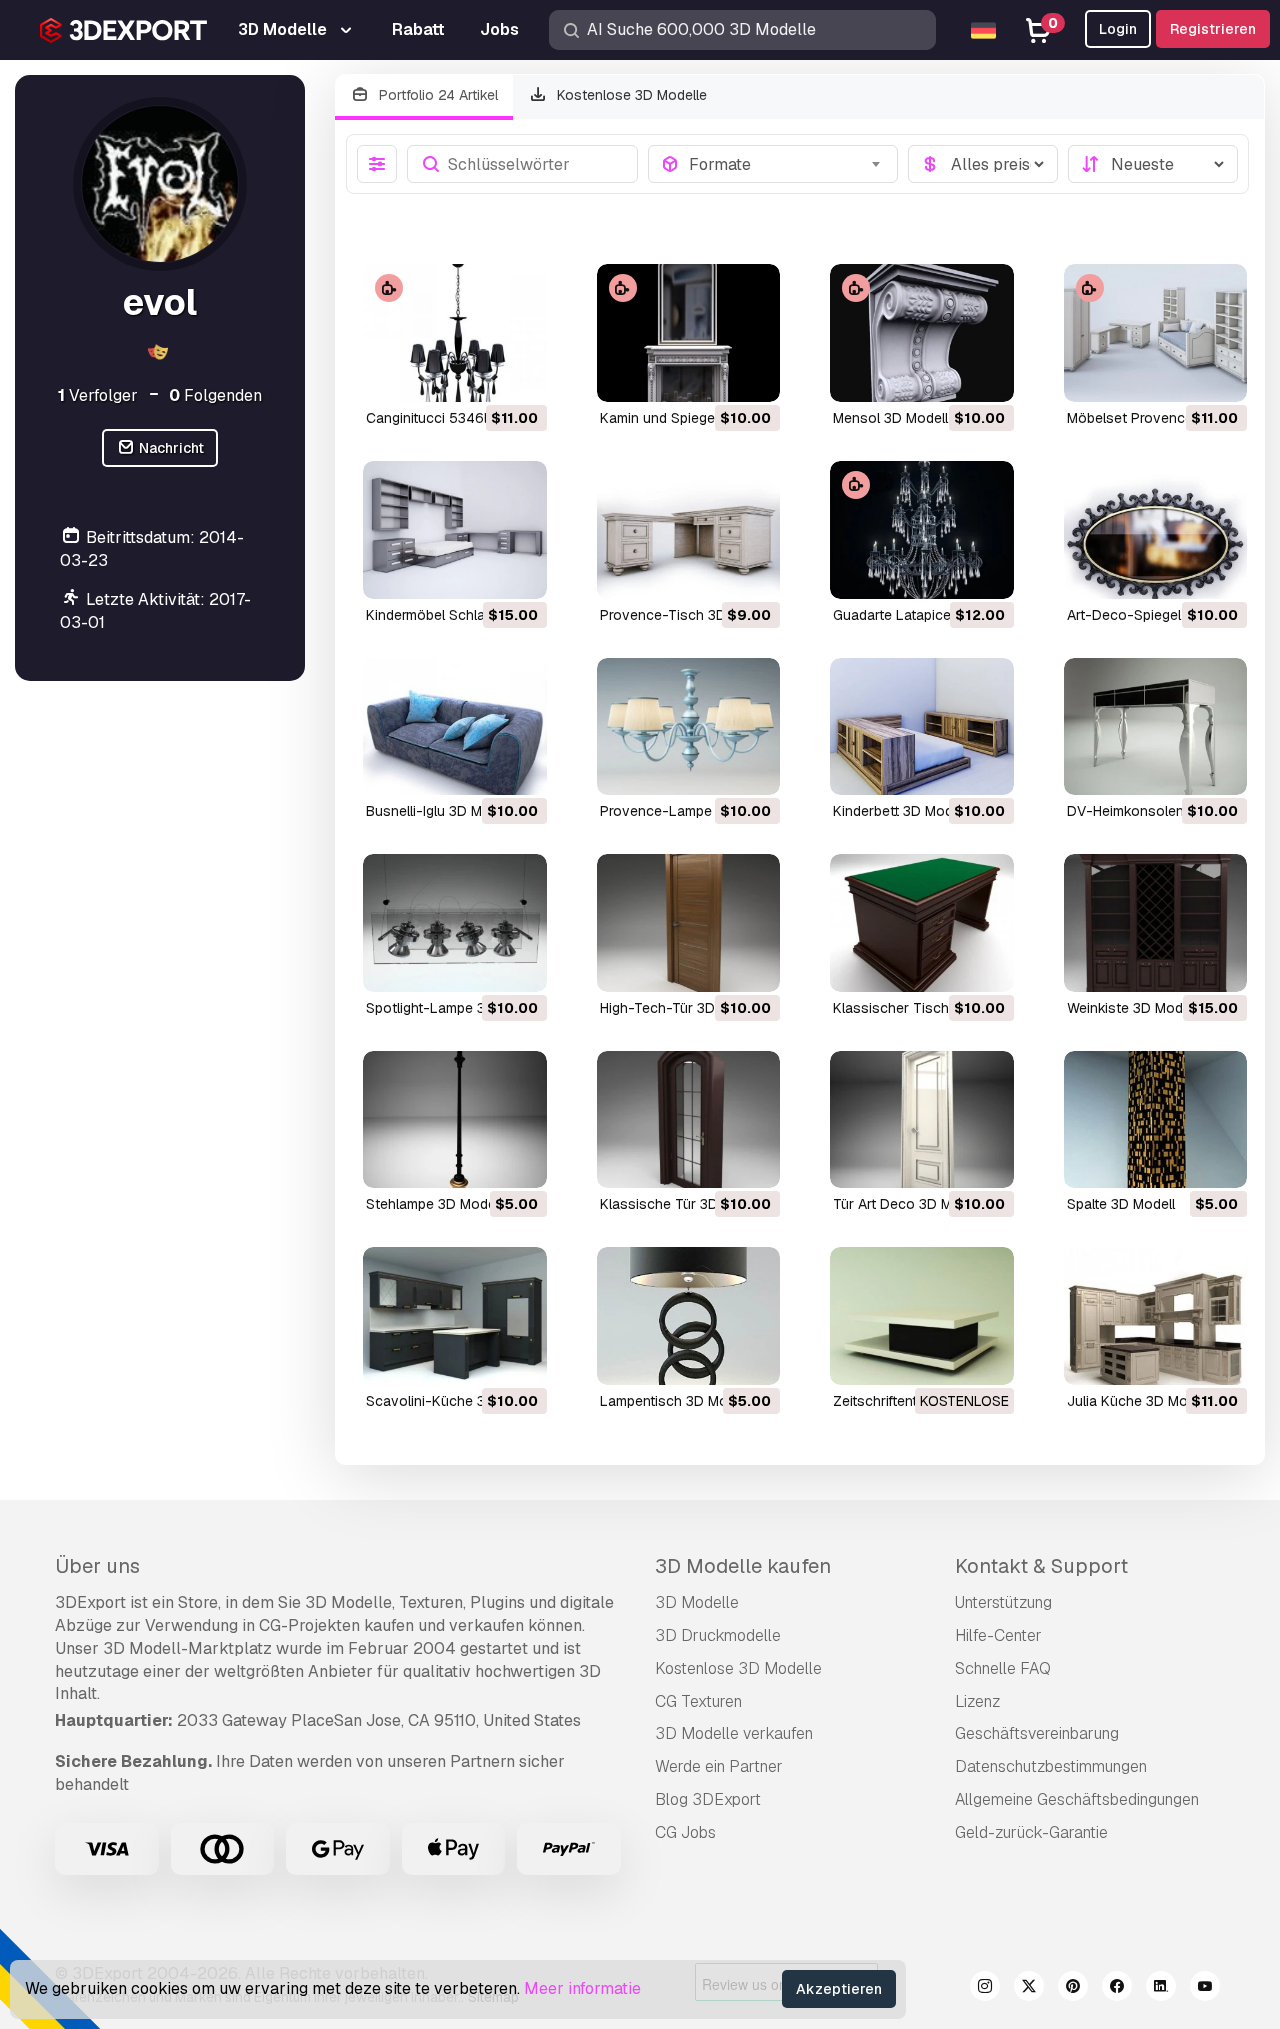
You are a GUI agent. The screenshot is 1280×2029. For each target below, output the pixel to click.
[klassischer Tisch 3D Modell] (922, 923)
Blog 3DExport (708, 1799)
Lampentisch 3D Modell (675, 1401)
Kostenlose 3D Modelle (630, 95)
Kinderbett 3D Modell (900, 811)
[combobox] (787, 164)
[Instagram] (985, 1989)
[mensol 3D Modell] (922, 333)
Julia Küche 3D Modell (1138, 1401)
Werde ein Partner (719, 1766)
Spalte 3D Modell (1121, 1204)
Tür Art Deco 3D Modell (908, 1204)
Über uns (97, 1566)
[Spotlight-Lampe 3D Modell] (455, 923)
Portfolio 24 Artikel (436, 95)
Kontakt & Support (1041, 1566)
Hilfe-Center (998, 1635)
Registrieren (1213, 29)
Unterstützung (1003, 1602)
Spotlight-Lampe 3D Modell (453, 1008)
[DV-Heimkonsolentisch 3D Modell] (1156, 727)
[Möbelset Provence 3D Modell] (1156, 333)
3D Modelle (697, 1602)
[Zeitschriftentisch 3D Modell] (922, 1316)
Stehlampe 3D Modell (434, 1204)
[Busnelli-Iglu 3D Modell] (455, 727)
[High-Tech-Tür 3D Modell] (689, 923)
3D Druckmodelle (718, 1635)
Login (1118, 29)
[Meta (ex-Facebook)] (1117, 1989)
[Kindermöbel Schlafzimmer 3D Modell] (455, 530)
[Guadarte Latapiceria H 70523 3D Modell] (922, 530)
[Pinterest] (1073, 1989)
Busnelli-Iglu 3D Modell (439, 811)
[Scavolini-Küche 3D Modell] (455, 1316)
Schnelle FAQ (1003, 1668)
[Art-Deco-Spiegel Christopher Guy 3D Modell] (1156, 530)
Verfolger (98, 395)
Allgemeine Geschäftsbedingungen (1077, 1799)
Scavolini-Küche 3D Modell (453, 1401)
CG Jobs (685, 1832)
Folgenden (215, 395)
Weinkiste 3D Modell (1132, 1008)
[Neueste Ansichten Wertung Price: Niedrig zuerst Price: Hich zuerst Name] (1153, 164)
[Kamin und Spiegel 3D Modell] (689, 333)
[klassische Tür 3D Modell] (689, 1120)
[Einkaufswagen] (477, 374)
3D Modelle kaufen (743, 1566)
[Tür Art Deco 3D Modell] (922, 1120)
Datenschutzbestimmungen (1051, 1766)
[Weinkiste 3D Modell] (1156, 923)
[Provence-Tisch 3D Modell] (689, 530)
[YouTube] (1205, 1989)
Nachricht (170, 448)
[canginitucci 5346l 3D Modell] (455, 333)
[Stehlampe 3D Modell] (455, 1120)
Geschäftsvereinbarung (1037, 1733)
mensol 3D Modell (890, 418)
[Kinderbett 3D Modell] (922, 727)
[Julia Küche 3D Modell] (1156, 1316)
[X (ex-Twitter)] (1029, 1989)
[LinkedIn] (1161, 1989)
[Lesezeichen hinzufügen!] (518, 374)
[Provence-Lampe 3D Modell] (689, 727)
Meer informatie (582, 1988)
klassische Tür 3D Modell (682, 1204)
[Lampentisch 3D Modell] (689, 1316)
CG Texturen (698, 1701)
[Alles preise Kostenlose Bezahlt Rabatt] (983, 164)
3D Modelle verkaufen (734, 1733)
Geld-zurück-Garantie (1031, 1832)
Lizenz (977, 1701)
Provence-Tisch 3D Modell (686, 615)
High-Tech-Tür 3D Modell (680, 1008)
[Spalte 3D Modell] (1156, 1120)
